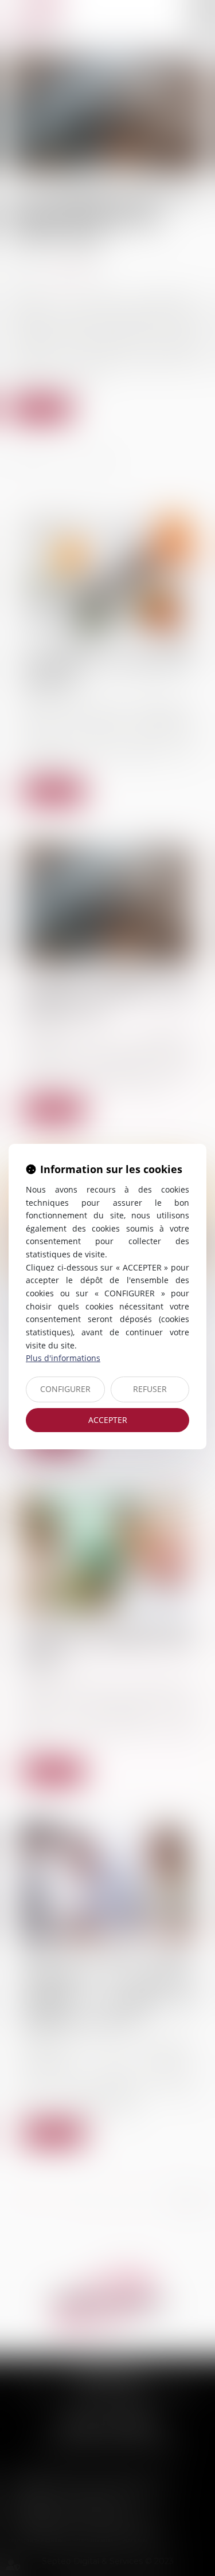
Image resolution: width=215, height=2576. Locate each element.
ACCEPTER (108, 1420)
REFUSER (150, 1389)
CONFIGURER (65, 1389)
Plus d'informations (63, 1358)
